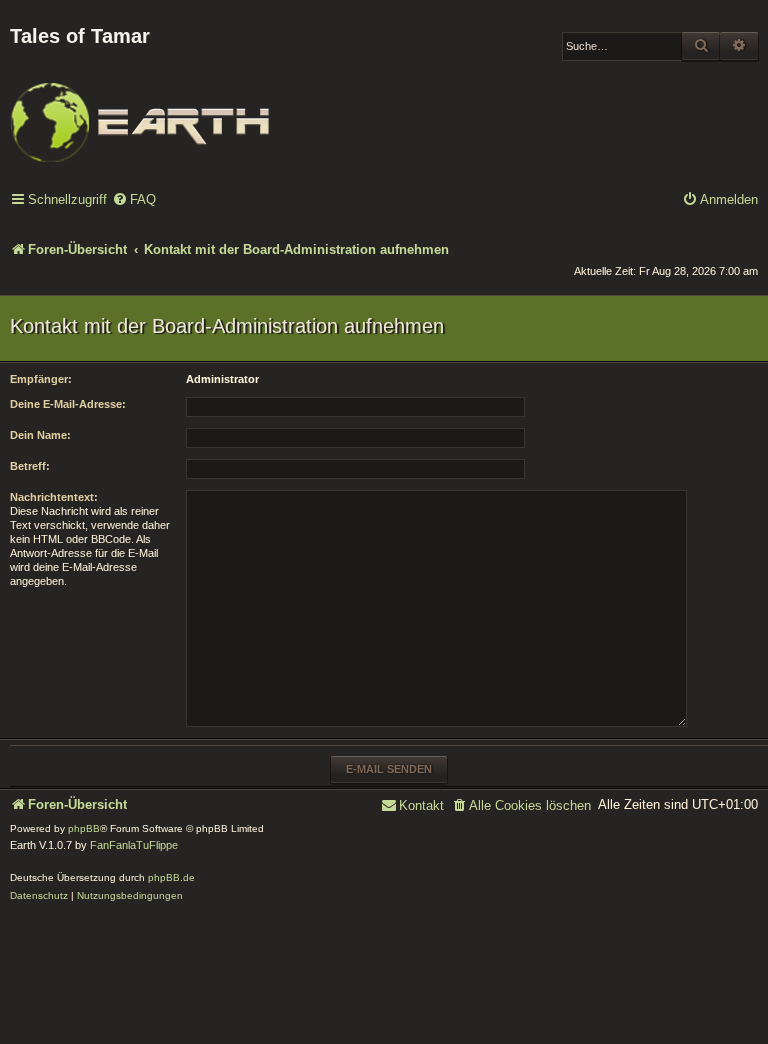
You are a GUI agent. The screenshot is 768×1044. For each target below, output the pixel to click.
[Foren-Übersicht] (140, 109)
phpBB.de (171, 877)
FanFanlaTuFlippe (134, 845)
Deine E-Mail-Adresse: (68, 404)
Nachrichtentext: (54, 497)
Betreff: (30, 466)
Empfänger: (41, 379)
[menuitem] (134, 200)
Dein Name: (40, 435)
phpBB (84, 828)
